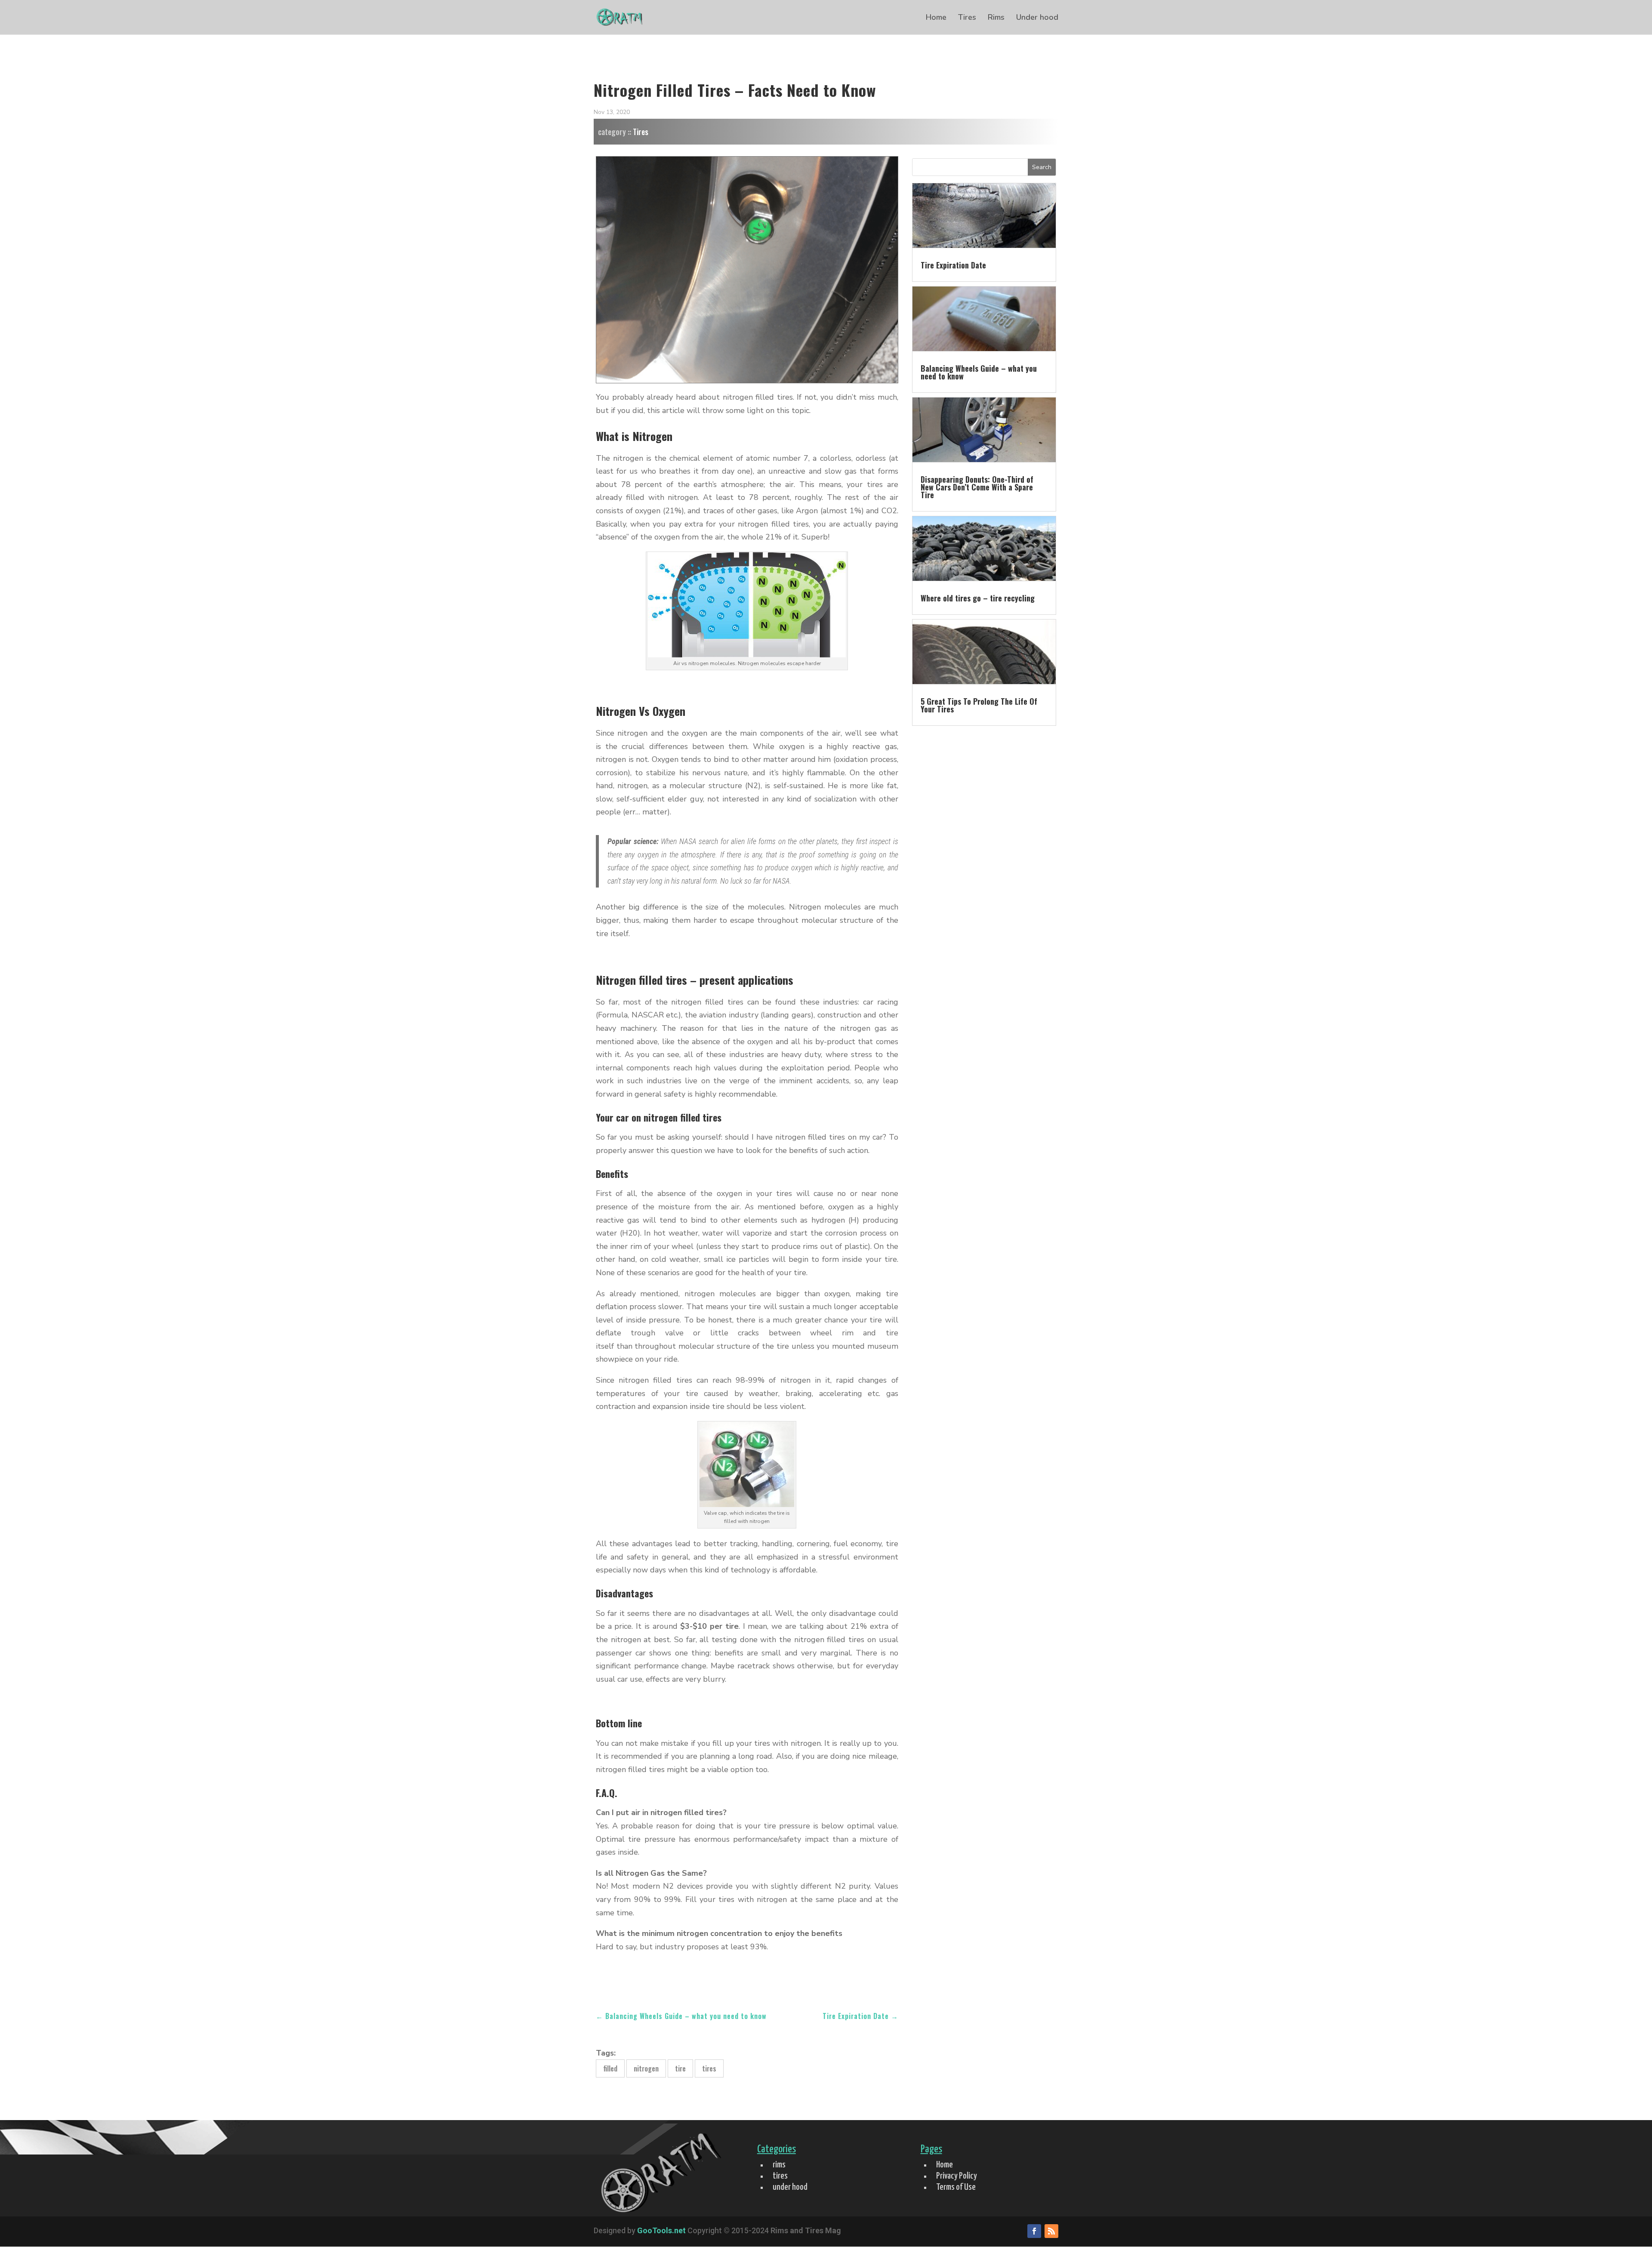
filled (610, 2068)
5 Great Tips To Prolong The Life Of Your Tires (979, 705)
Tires (967, 18)
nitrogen (646, 2068)
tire (680, 2068)
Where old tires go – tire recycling (978, 598)
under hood (790, 2187)
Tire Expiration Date (953, 265)
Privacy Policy (957, 2176)
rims (779, 2165)
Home (936, 18)
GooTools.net (661, 2230)
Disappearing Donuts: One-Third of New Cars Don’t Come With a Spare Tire (977, 487)
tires (709, 2068)
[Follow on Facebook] (1034, 2231)
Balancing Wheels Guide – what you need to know (979, 372)
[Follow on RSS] (1051, 2231)
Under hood (1037, 18)
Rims (996, 18)
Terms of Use (956, 2187)
